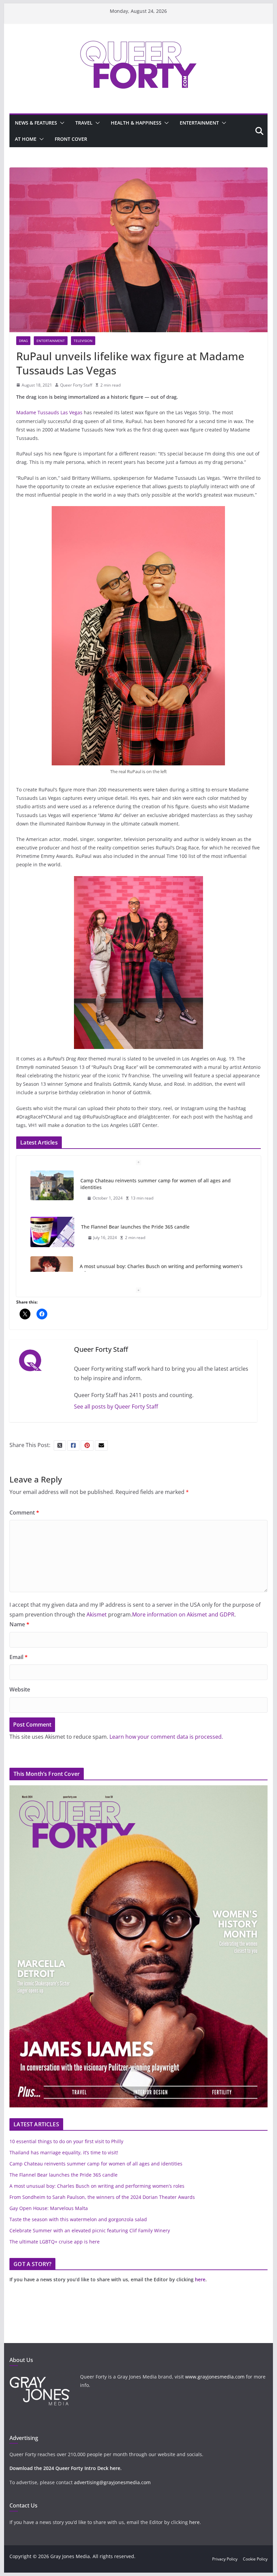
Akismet (97, 1614)
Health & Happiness (136, 123)
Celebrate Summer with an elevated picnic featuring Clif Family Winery (90, 2230)
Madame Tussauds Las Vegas (49, 412)
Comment (24, 1513)
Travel (84, 123)
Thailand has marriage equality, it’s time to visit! (64, 2152)
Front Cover (71, 139)
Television (83, 341)
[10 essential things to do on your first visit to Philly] (52, 1271)
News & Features (36, 123)
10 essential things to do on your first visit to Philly (138, 1266)
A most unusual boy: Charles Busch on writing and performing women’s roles (161, 1223)
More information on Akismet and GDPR (183, 1614)
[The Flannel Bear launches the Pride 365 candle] (52, 1186)
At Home (26, 139)
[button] (61, 123)
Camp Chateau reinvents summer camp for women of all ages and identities (96, 2164)
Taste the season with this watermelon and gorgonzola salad (78, 2219)
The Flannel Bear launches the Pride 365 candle (135, 1180)
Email (19, 1657)
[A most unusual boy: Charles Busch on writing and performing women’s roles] (52, 1225)
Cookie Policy (255, 2559)
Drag (23, 341)
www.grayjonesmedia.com (215, 2377)
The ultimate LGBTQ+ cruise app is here (55, 2242)
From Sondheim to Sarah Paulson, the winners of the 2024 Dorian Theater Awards (102, 2197)
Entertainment (199, 123)
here (200, 2279)
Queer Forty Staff (76, 385)
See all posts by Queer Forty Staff (116, 1407)
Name (19, 1624)
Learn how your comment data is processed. (166, 1737)
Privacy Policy (225, 2559)
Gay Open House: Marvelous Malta (49, 2208)
